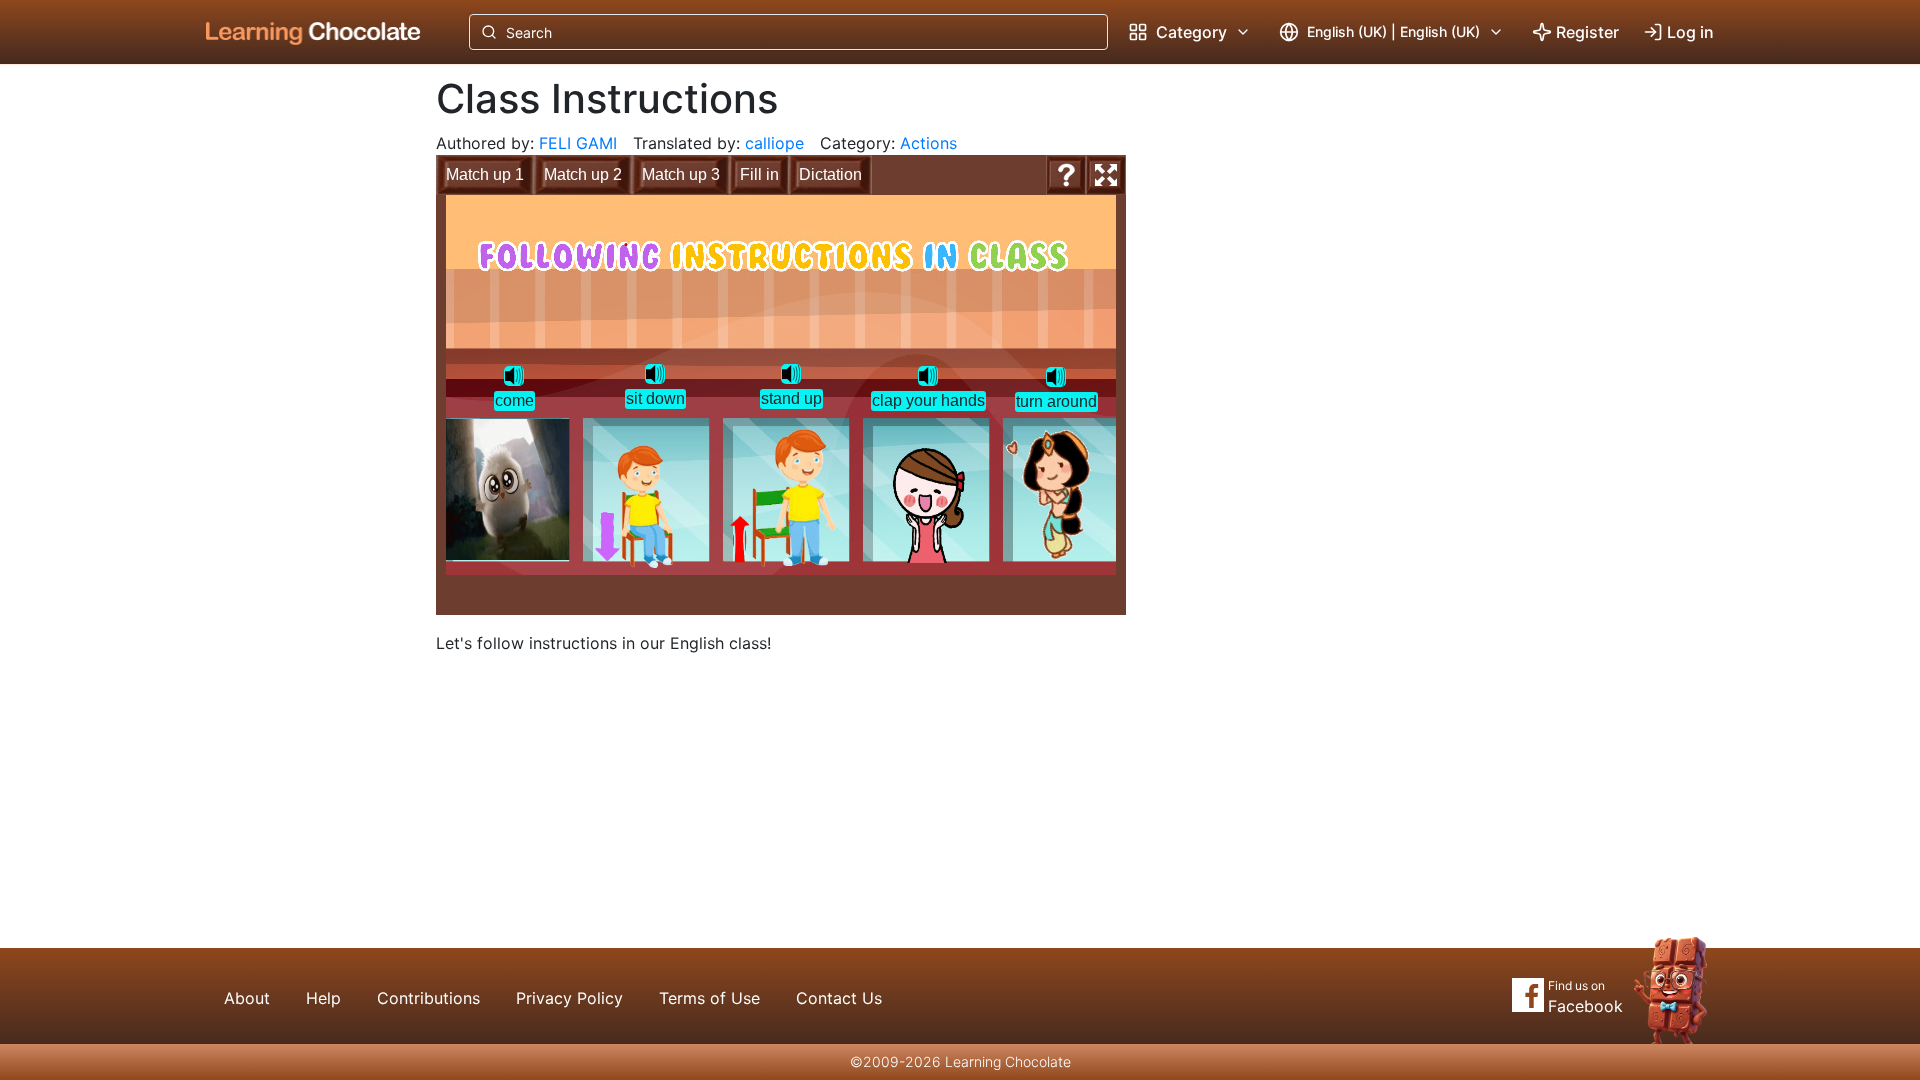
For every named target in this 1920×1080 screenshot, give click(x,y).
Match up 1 (485, 174)
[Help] (1066, 175)
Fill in (759, 174)
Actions (928, 143)
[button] (514, 376)
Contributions (428, 998)
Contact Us (839, 998)
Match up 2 (583, 174)
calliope (774, 143)
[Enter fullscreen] (1106, 175)
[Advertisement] (298, 395)
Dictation (830, 174)
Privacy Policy (569, 998)
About (247, 998)
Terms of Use (709, 998)
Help (323, 998)
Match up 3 (681, 174)
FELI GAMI (578, 143)
